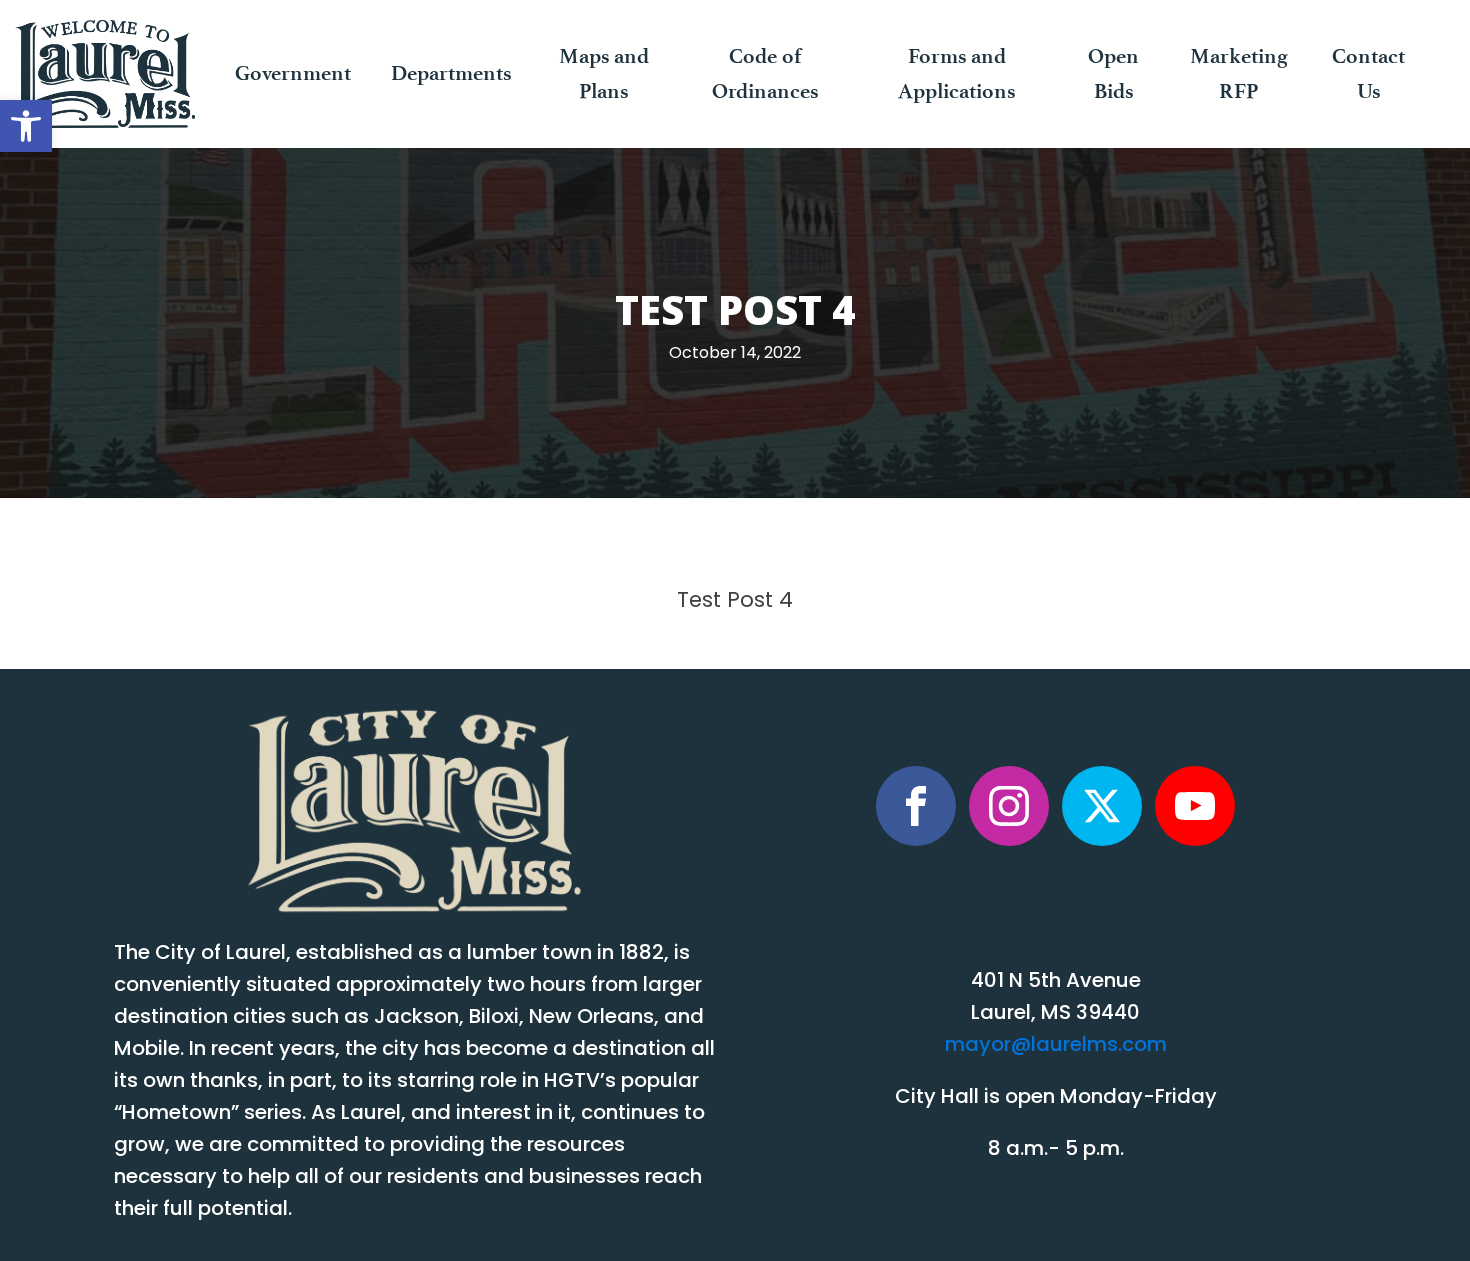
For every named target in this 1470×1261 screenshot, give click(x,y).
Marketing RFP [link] (1239, 73)
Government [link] (293, 73)
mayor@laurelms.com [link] (1056, 1046)
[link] (26, 126)
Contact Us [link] (1368, 73)
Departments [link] (451, 73)
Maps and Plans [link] (604, 73)
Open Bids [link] (1113, 73)
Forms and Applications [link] (956, 73)
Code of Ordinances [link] (765, 73)
